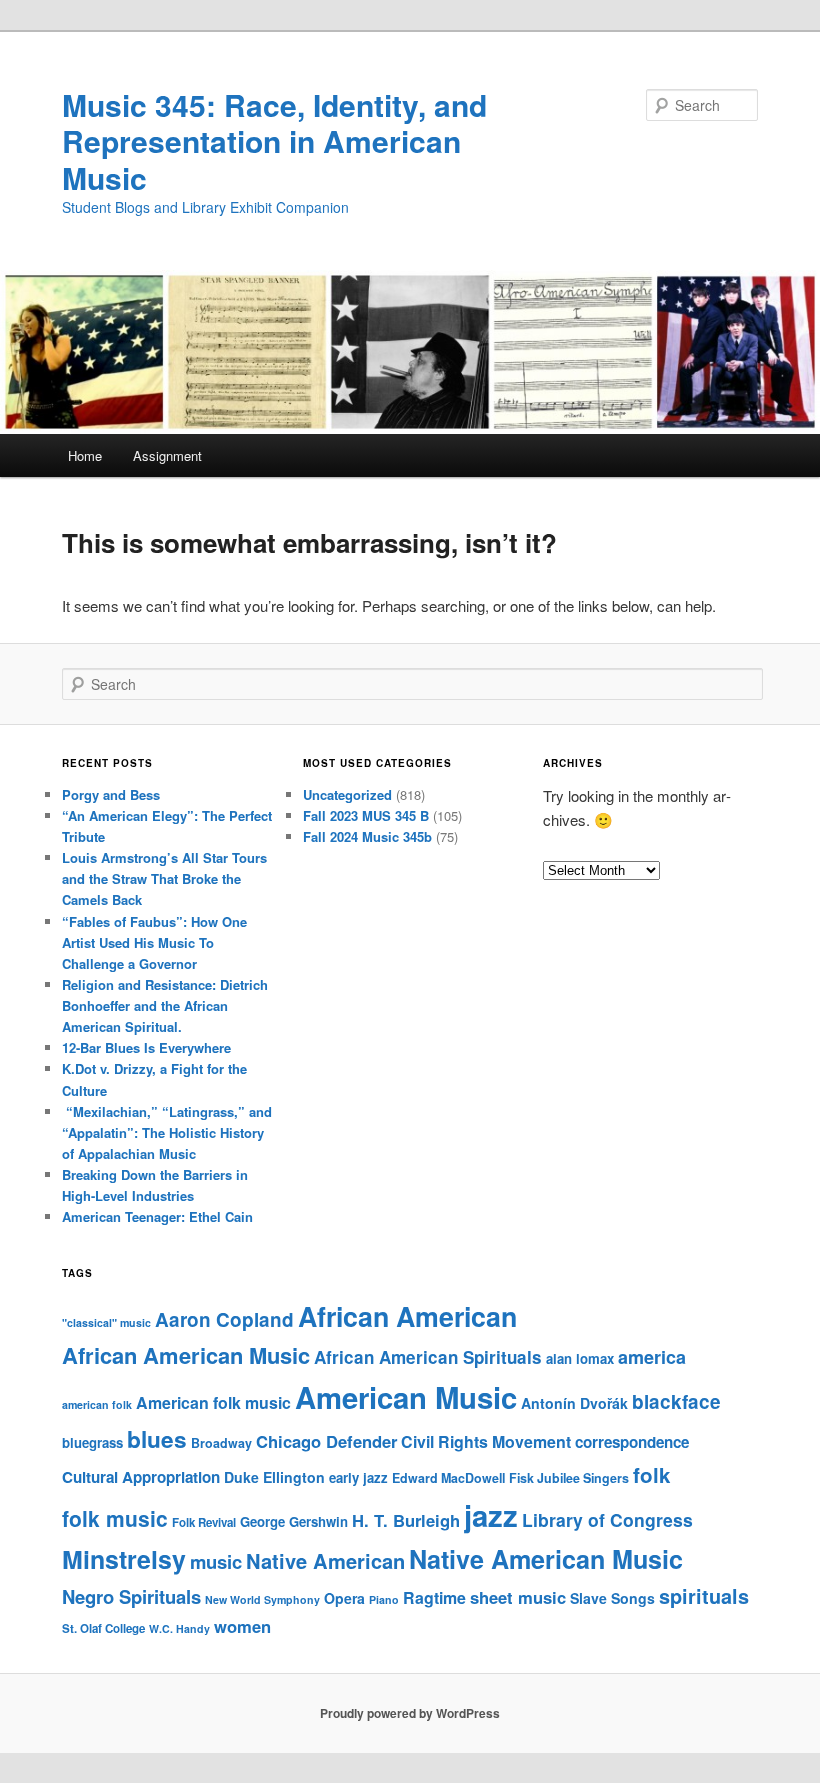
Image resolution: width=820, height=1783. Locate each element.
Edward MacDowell (448, 1478)
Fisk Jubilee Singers (569, 1478)
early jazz (358, 1477)
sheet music (518, 1597)
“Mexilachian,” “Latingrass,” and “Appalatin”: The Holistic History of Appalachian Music (167, 1132)
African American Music (186, 1355)
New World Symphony (262, 1599)
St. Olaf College (103, 1628)
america (652, 1357)
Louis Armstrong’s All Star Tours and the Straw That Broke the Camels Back (164, 878)
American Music (406, 1397)
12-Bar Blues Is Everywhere (146, 1047)
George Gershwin (294, 1521)
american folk (97, 1404)
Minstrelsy (124, 1559)
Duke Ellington (274, 1477)
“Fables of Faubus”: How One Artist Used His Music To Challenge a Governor (154, 942)
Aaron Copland (224, 1319)
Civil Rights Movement (486, 1441)
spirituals (704, 1596)
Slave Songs (612, 1598)
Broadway (221, 1443)
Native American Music (546, 1559)
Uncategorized (347, 794)
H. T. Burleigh (406, 1520)
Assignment (167, 455)
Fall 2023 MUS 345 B (366, 815)
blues (157, 1439)
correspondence (632, 1442)
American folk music (213, 1402)
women (242, 1626)
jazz (491, 1515)
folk (651, 1474)
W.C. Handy (179, 1628)
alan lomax (580, 1358)
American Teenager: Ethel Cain (157, 1216)
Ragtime (434, 1597)
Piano (384, 1599)
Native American (325, 1560)
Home (85, 455)
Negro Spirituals (131, 1596)
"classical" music (106, 1322)
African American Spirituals (428, 1357)
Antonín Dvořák (574, 1403)
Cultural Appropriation (141, 1477)
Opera (344, 1598)
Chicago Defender (326, 1441)
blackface (676, 1401)
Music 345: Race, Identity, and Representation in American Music (274, 141)
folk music (115, 1518)
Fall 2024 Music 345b (367, 836)
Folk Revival (204, 1522)
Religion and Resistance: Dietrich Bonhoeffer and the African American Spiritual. (165, 1005)
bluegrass (92, 1442)
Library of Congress (607, 1519)
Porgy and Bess (111, 794)
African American (407, 1316)
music (216, 1561)
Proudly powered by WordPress (410, 1713)
